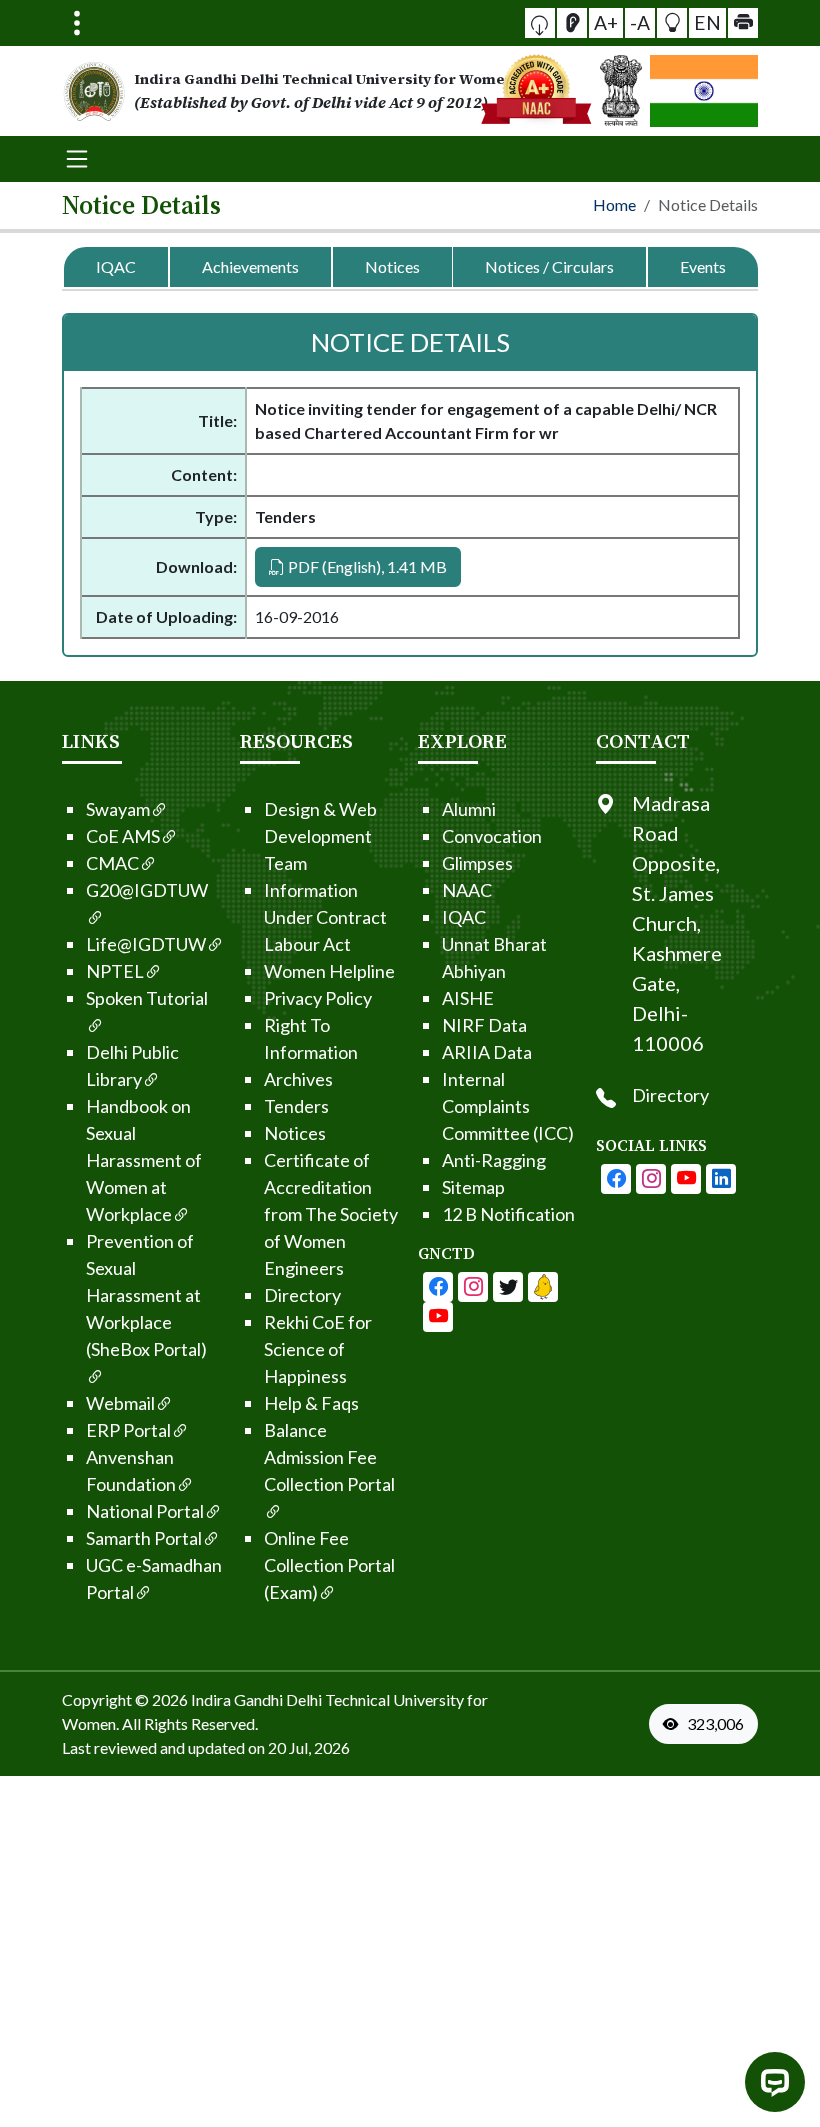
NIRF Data (484, 1025)
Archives (298, 1079)
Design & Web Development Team (320, 836)
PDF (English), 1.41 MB (366, 566)
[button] (540, 23)
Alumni (469, 809)
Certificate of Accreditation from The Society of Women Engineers (331, 1214)
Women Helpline (329, 971)
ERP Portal (128, 1430)
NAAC (467, 890)
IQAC (116, 266)
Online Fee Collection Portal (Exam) (329, 1565)
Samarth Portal (144, 1538)
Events (703, 266)
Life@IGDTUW (146, 944)
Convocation (492, 836)
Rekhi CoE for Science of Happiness (318, 1349)
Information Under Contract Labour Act (325, 917)
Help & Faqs (311, 1403)
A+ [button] (606, 22)
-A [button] (640, 22)
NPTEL (115, 971)
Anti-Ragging (494, 1160)
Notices (392, 266)
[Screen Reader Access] (572, 23)
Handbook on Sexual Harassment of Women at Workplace (144, 1160)
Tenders (296, 1106)
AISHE (468, 998)
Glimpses (477, 863)
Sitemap (473, 1187)
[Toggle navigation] (77, 23)
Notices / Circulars (549, 266)
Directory (302, 1295)
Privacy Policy (318, 998)
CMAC (112, 863)
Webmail (120, 1403)
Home (614, 204)
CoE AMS (123, 836)
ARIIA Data (487, 1052)
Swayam (118, 809)
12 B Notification (508, 1214)
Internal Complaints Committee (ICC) (508, 1106)
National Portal (145, 1511)
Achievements (250, 266)
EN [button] (707, 22)
